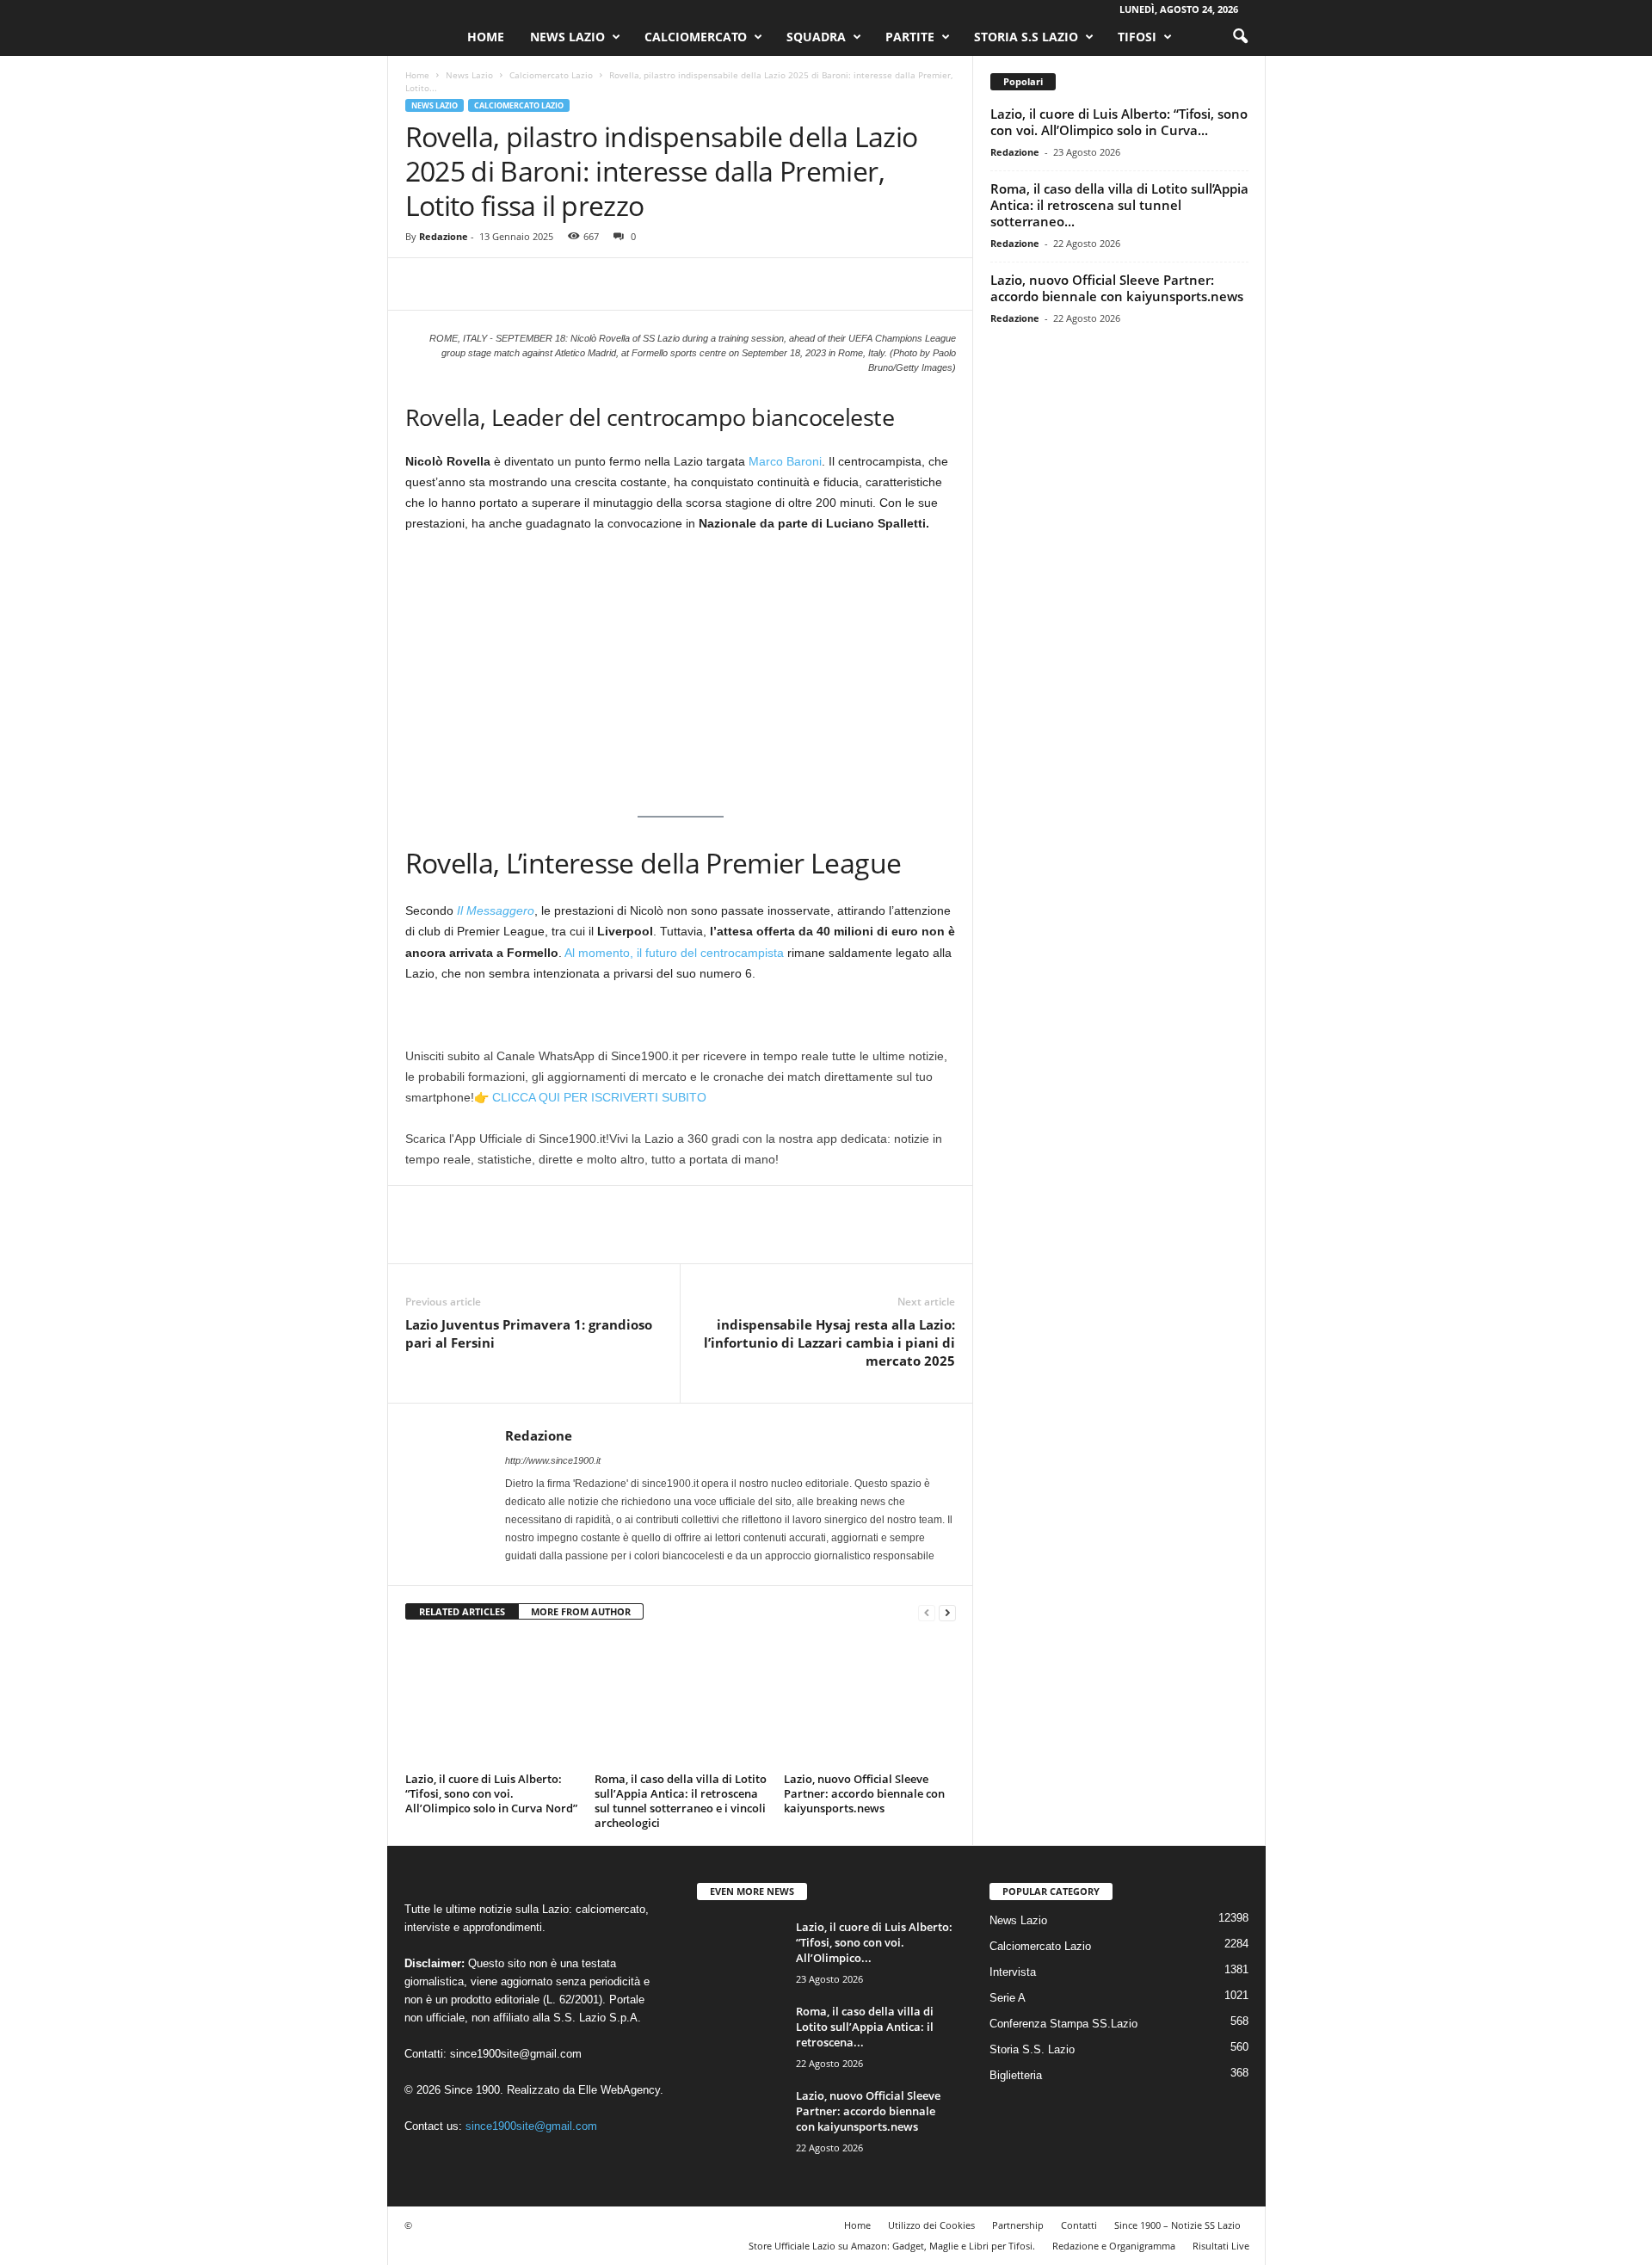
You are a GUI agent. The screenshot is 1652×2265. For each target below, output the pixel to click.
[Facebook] (422, 284)
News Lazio (567, 37)
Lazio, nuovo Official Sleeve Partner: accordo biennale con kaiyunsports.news (864, 1793)
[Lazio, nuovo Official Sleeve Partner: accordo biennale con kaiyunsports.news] (870, 1702)
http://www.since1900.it (553, 1460)
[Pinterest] (502, 284)
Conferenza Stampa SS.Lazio (1063, 2024)
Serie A (1008, 1998)
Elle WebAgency (619, 2090)
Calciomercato (696, 37)
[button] (1240, 37)
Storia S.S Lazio (1026, 37)
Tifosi (1137, 37)
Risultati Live (1221, 2246)
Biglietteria (1016, 2075)
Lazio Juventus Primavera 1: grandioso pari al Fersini (529, 1333)
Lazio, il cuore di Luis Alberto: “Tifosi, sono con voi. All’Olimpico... (874, 1942)
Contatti (1079, 2225)
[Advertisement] (681, 675)
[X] (462, 284)
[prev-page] (927, 1612)
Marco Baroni (785, 461)
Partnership (1018, 2225)
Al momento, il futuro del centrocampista (674, 953)
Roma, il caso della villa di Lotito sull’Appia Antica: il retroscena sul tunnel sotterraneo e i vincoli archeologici (681, 1801)
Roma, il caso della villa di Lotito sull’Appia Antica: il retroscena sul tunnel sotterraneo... (1119, 205)
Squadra (816, 37)
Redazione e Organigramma (1114, 2246)
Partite (910, 37)
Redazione (444, 236)
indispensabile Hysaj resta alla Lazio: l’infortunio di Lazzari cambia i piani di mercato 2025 (829, 1342)
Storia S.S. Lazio (1032, 2049)
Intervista (1013, 1972)
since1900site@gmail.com (516, 2054)
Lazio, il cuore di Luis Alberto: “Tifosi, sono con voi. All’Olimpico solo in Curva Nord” (491, 1793)
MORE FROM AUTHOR (581, 1611)
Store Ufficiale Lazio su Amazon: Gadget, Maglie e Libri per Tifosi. (892, 2246)
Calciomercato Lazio (551, 75)
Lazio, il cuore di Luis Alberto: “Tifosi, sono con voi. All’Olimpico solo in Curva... (1119, 122)
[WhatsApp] (541, 284)
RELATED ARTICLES (462, 1611)
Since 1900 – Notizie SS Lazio (1177, 2225)
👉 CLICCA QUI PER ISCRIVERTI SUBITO (590, 1097)
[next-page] (947, 1612)
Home (486, 37)
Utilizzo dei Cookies (931, 2225)
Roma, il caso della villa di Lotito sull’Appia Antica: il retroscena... (865, 2027)
